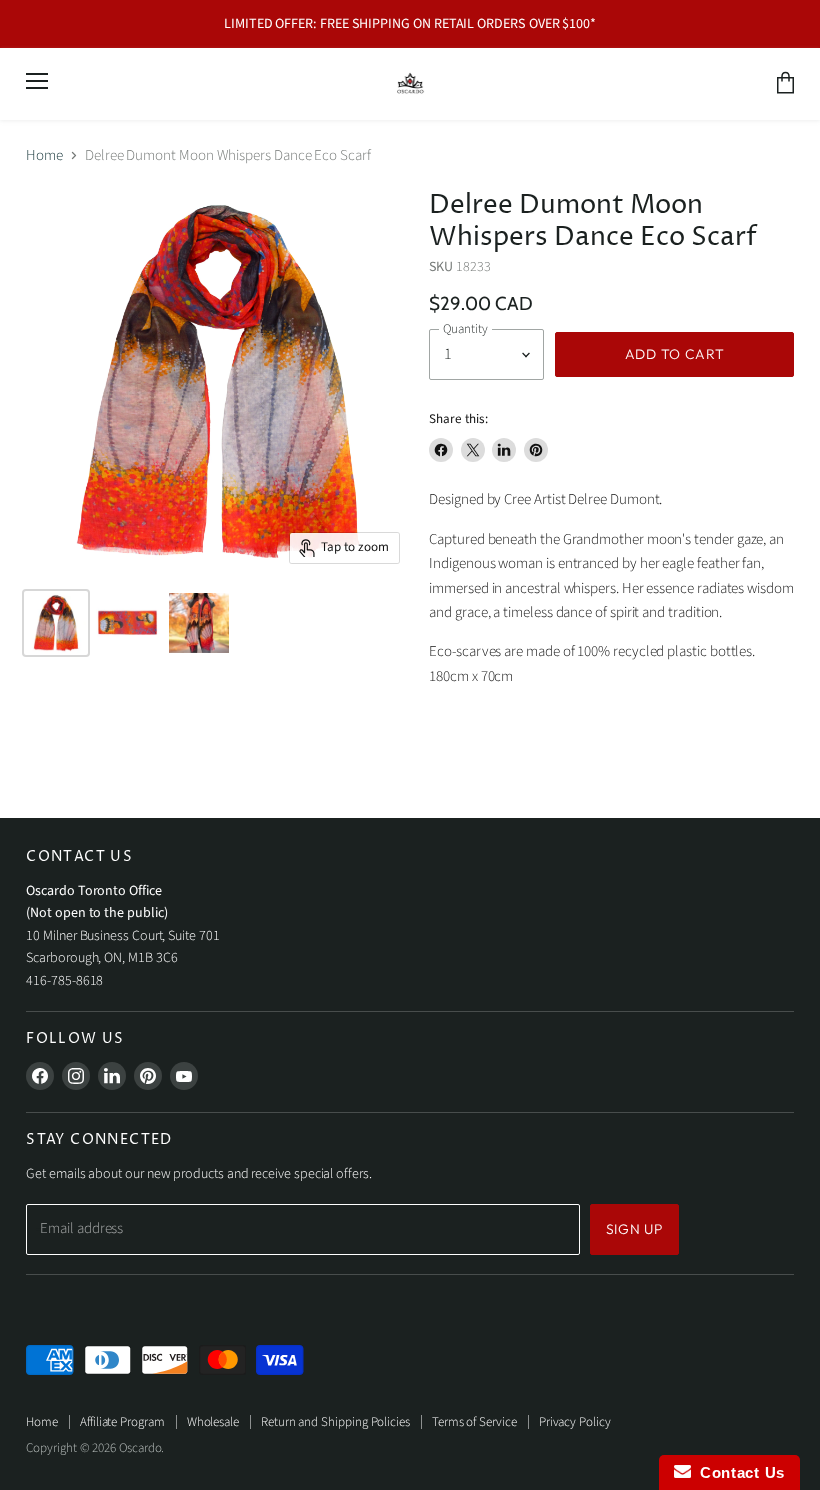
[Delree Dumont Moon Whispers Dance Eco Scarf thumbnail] (56, 623)
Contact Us (738, 1472)
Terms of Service (474, 1422)
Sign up (634, 1229)
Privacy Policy (575, 1422)
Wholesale (213, 1422)
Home (44, 155)
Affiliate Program (122, 1422)
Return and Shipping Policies (335, 1422)
